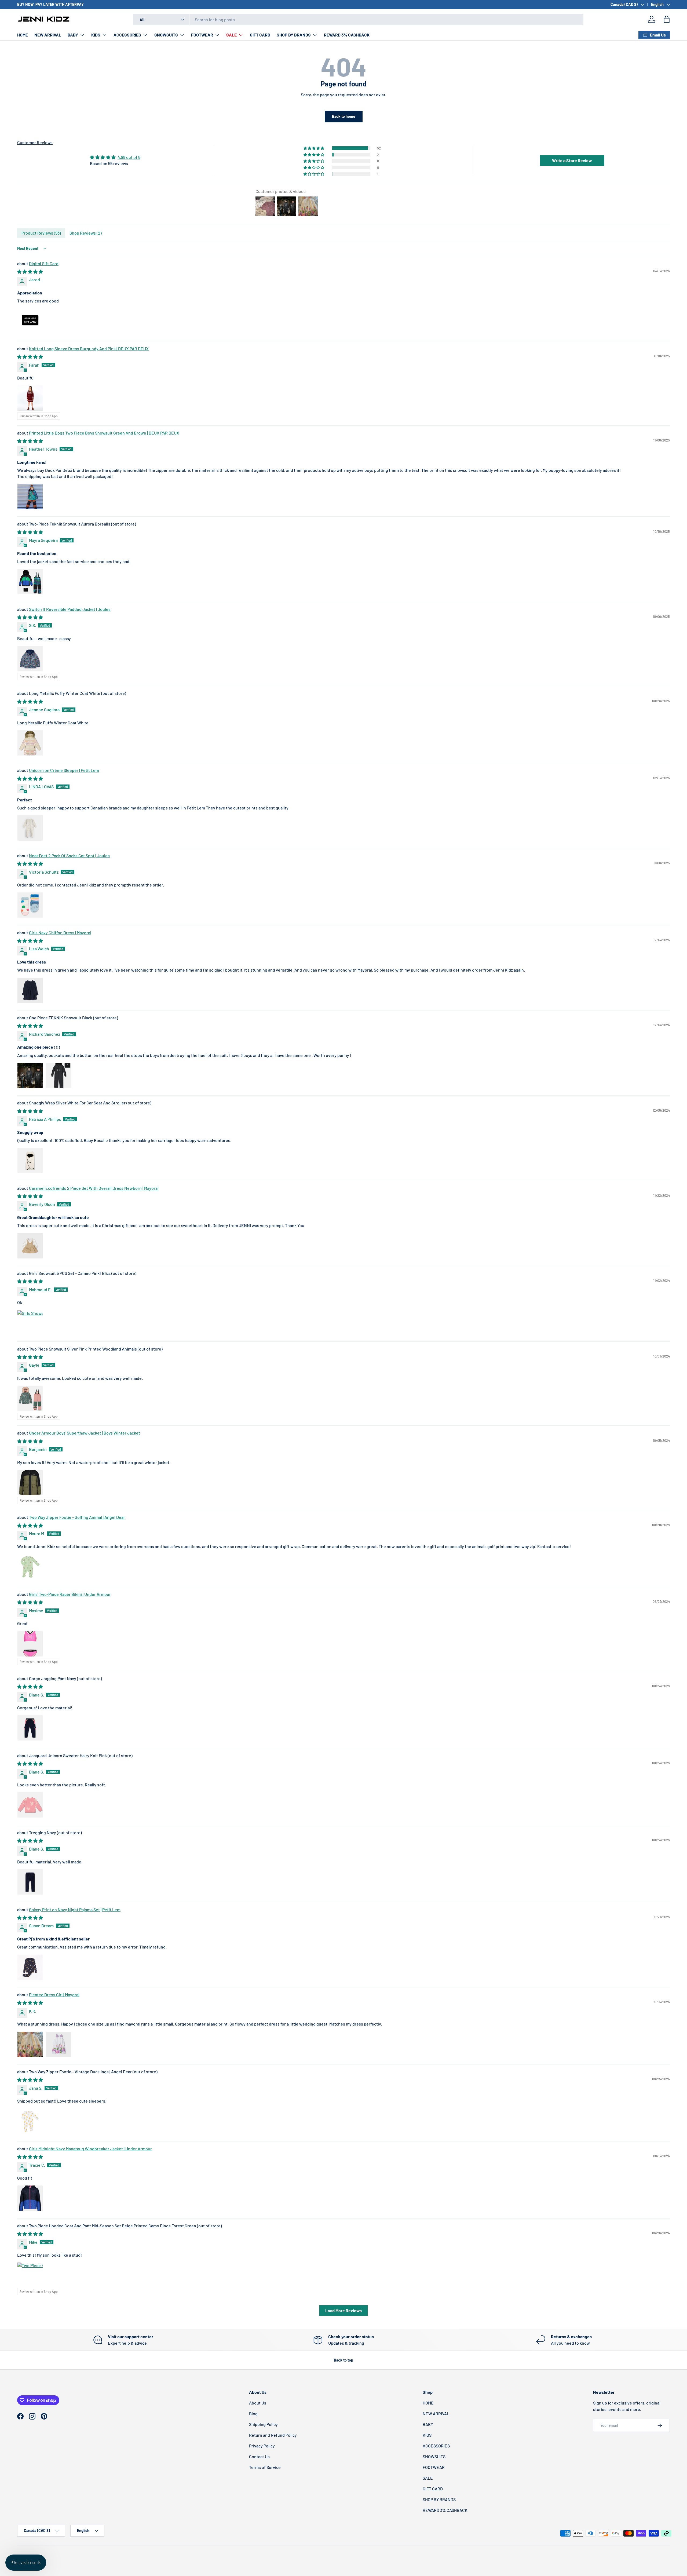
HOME (23, 35)
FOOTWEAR (202, 35)
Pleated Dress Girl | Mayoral (54, 1995)
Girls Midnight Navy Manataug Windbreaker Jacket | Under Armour (90, 2149)
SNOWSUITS (166, 35)
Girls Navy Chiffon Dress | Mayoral (60, 933)
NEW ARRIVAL (48, 35)
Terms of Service (265, 2467)
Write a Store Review (572, 160)
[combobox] (358, 19)
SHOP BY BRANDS (294, 35)
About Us (258, 2403)
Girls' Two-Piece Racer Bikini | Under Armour (70, 1594)
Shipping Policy (263, 2424)
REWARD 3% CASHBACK (347, 35)
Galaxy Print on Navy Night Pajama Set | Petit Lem (75, 1909)
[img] (115, 157)
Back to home (344, 116)
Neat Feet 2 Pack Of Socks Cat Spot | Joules (69, 855)
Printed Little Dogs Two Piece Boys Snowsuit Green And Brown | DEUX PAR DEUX (104, 433)
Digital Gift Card (44, 263)
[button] (667, 19)
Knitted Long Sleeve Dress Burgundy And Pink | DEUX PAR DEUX (89, 349)
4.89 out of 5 (129, 157)
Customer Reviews (35, 142)
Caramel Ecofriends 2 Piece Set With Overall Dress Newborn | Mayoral (94, 1188)
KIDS (96, 35)
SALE (231, 35)
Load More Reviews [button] (343, 2310)
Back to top (343, 2360)
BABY (73, 35)
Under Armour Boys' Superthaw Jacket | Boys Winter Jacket (85, 1433)
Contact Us (259, 2456)
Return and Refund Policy (273, 2435)
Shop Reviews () (86, 233)
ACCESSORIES (127, 35)
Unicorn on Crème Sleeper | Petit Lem (64, 770)
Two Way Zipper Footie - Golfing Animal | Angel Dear (77, 1517)
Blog (253, 2413)
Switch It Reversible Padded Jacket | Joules (70, 609)
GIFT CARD (260, 35)
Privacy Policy (262, 2446)
